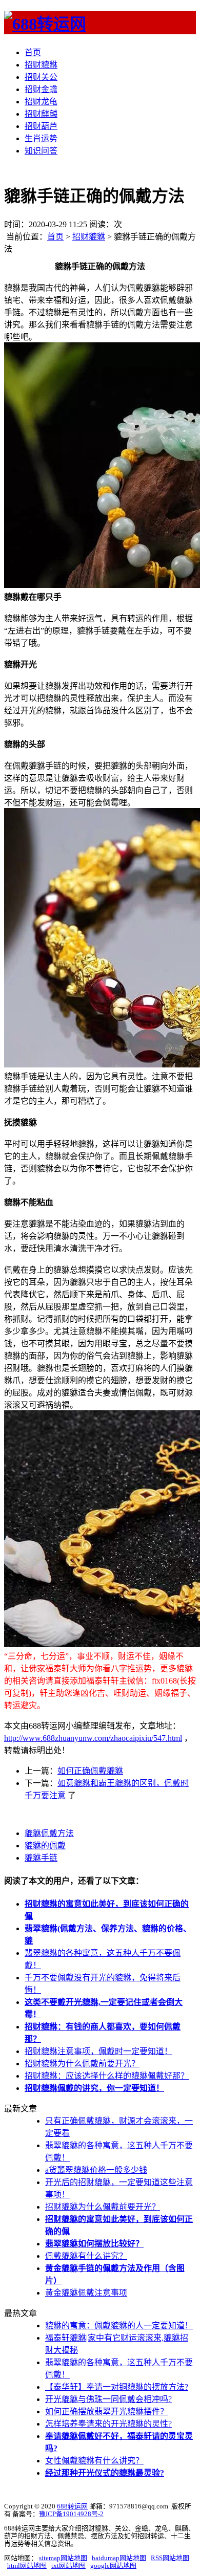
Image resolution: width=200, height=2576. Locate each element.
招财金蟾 (41, 89)
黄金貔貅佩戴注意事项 (86, 2293)
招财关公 (41, 77)
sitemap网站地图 (63, 2558)
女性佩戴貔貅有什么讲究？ (94, 2461)
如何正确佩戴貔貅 (90, 1771)
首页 (33, 52)
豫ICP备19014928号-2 (71, 2514)
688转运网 (72, 2506)
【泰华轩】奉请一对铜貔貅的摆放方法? (117, 2387)
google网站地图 (113, 2566)
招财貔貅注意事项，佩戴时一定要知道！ (98, 2051)
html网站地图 (27, 2566)
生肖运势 (41, 138)
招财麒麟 (41, 114)
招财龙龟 (41, 102)
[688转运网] (45, 24)
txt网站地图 (68, 2566)
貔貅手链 (41, 1858)
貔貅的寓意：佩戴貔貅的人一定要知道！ (119, 2326)
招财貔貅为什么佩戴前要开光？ (82, 2064)
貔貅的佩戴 (45, 1846)
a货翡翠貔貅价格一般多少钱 (96, 2170)
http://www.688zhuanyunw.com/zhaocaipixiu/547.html (93, 1738)
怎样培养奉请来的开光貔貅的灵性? (108, 2424)
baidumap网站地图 (119, 2558)
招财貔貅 (41, 65)
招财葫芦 (41, 126)
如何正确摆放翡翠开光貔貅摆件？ (107, 2411)
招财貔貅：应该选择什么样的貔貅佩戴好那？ (107, 2076)
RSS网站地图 (170, 2558)
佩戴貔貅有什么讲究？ (86, 2256)
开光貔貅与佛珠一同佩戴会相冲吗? (108, 2399)
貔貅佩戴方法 (49, 1833)
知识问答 (41, 151)
